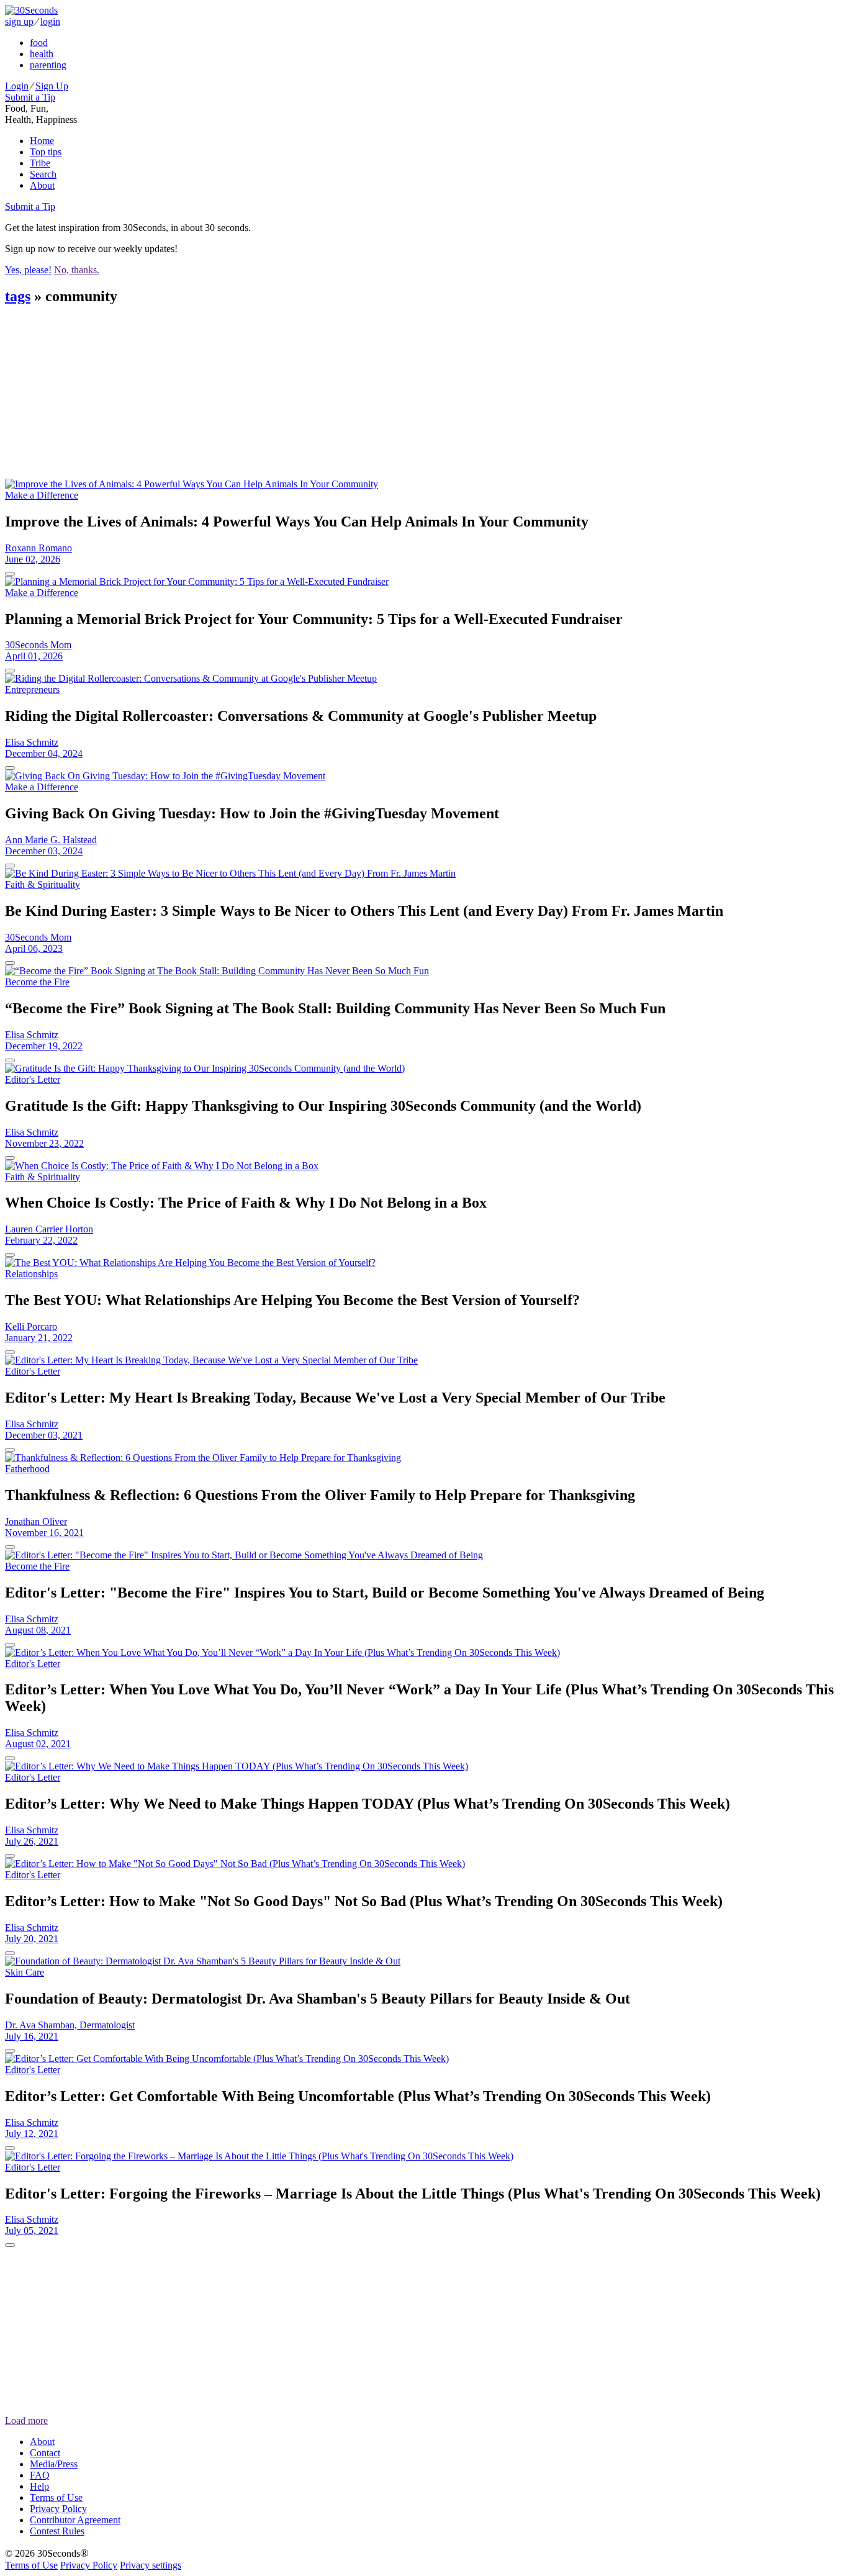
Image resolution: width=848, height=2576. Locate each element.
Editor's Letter (33, 1079)
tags (18, 296)
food (39, 43)
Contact (45, 2453)
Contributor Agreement (75, 2520)
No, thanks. (77, 270)
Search (43, 174)
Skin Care (25, 1972)
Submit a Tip (30, 97)
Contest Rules (57, 2531)
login (50, 21)
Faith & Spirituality (43, 884)
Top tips (46, 152)
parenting (48, 65)
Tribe (40, 163)
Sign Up (52, 86)
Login (17, 86)
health (42, 54)
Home (42, 141)
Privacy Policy (58, 2509)
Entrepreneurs (32, 689)
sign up (19, 21)
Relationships (31, 1274)
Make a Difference (42, 495)
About (42, 185)
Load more (26, 2420)
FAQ (40, 2475)
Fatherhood (27, 1469)
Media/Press (54, 2464)
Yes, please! (28, 270)
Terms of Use (56, 2497)
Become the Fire (37, 982)
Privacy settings (151, 2565)
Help (39, 2486)
